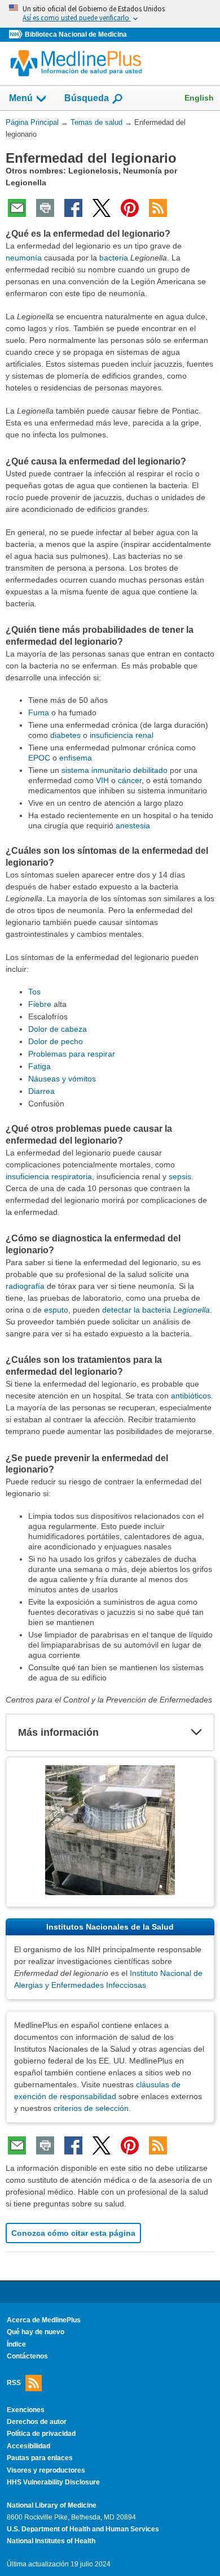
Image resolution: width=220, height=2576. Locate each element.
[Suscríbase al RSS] (158, 208)
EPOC (39, 758)
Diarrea (41, 1091)
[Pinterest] (130, 208)
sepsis (180, 1176)
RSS (14, 2382)
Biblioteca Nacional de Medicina (76, 34)
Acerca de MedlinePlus (44, 2320)
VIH (102, 780)
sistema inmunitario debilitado (115, 770)
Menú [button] (21, 98)
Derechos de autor (37, 2422)
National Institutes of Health (51, 2541)
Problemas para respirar (72, 1054)
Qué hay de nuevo (36, 2332)
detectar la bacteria (156, 1310)
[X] (102, 208)
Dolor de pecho (56, 1041)
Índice (16, 2344)
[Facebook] (73, 208)
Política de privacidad (41, 2434)
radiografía (25, 1286)
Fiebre (40, 1004)
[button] (196, 1732)
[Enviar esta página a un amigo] (17, 208)
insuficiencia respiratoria (49, 1176)
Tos (34, 992)
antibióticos (191, 1396)
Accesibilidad (28, 2446)
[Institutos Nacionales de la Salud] (17, 35)
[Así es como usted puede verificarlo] (110, 14)
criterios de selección (91, 2108)
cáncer (130, 780)
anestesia (133, 826)
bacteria (114, 258)
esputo (56, 1310)
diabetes (65, 735)
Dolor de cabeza (58, 1029)
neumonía (24, 258)
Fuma (39, 713)
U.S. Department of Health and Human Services (83, 2529)
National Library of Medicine (52, 2505)
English (199, 98)
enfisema (76, 758)
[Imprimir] (45, 208)
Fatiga (39, 1066)
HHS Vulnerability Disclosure (53, 2482)
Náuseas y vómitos (62, 1079)
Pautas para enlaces (40, 2458)
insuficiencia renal (122, 735)
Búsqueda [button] (87, 101)
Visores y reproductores (46, 2470)
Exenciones (26, 2410)
